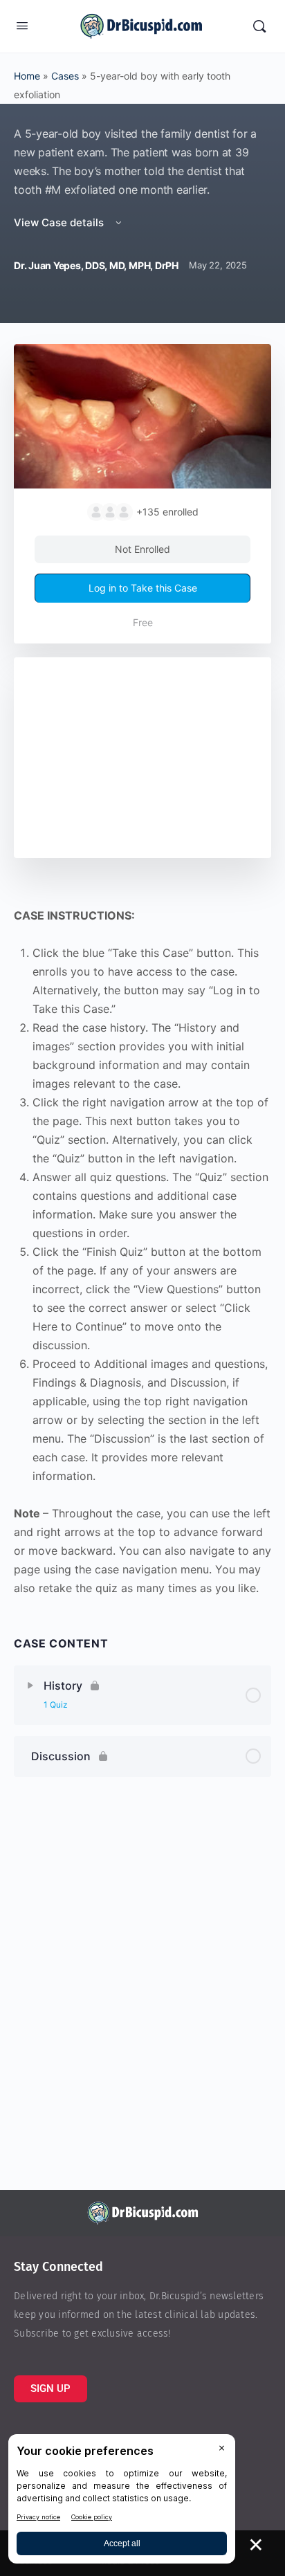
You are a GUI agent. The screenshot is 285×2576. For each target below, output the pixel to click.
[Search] (259, 26)
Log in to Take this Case (143, 588)
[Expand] (30, 1686)
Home (27, 76)
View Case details (60, 222)
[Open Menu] (22, 25)
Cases (65, 76)
